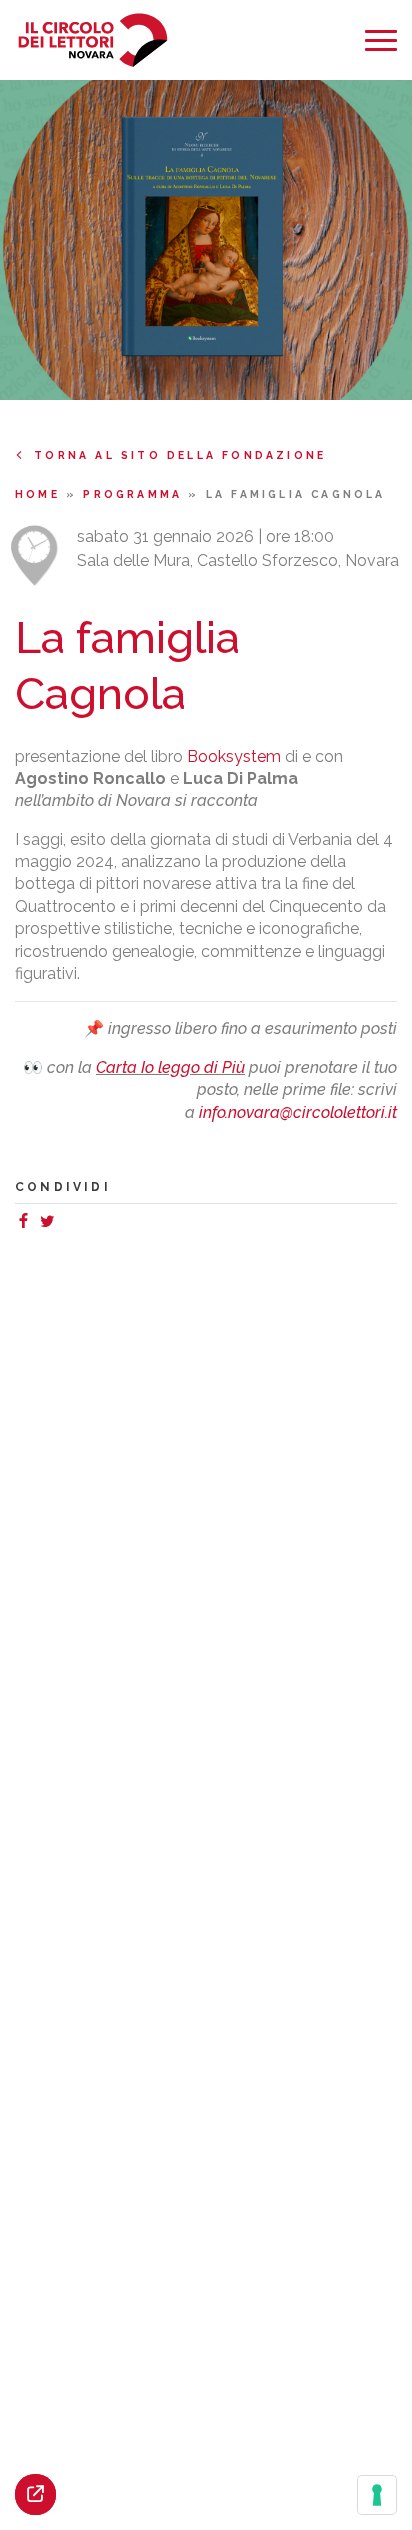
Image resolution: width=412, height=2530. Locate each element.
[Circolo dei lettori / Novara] (92, 40)
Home (40, 494)
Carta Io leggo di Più (170, 1067)
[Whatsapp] (67, 1223)
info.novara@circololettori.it (298, 1112)
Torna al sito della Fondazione (180, 455)
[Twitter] (51, 1223)
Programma (135, 494)
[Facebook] (27, 1223)
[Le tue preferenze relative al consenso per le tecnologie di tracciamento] (377, 2495)
